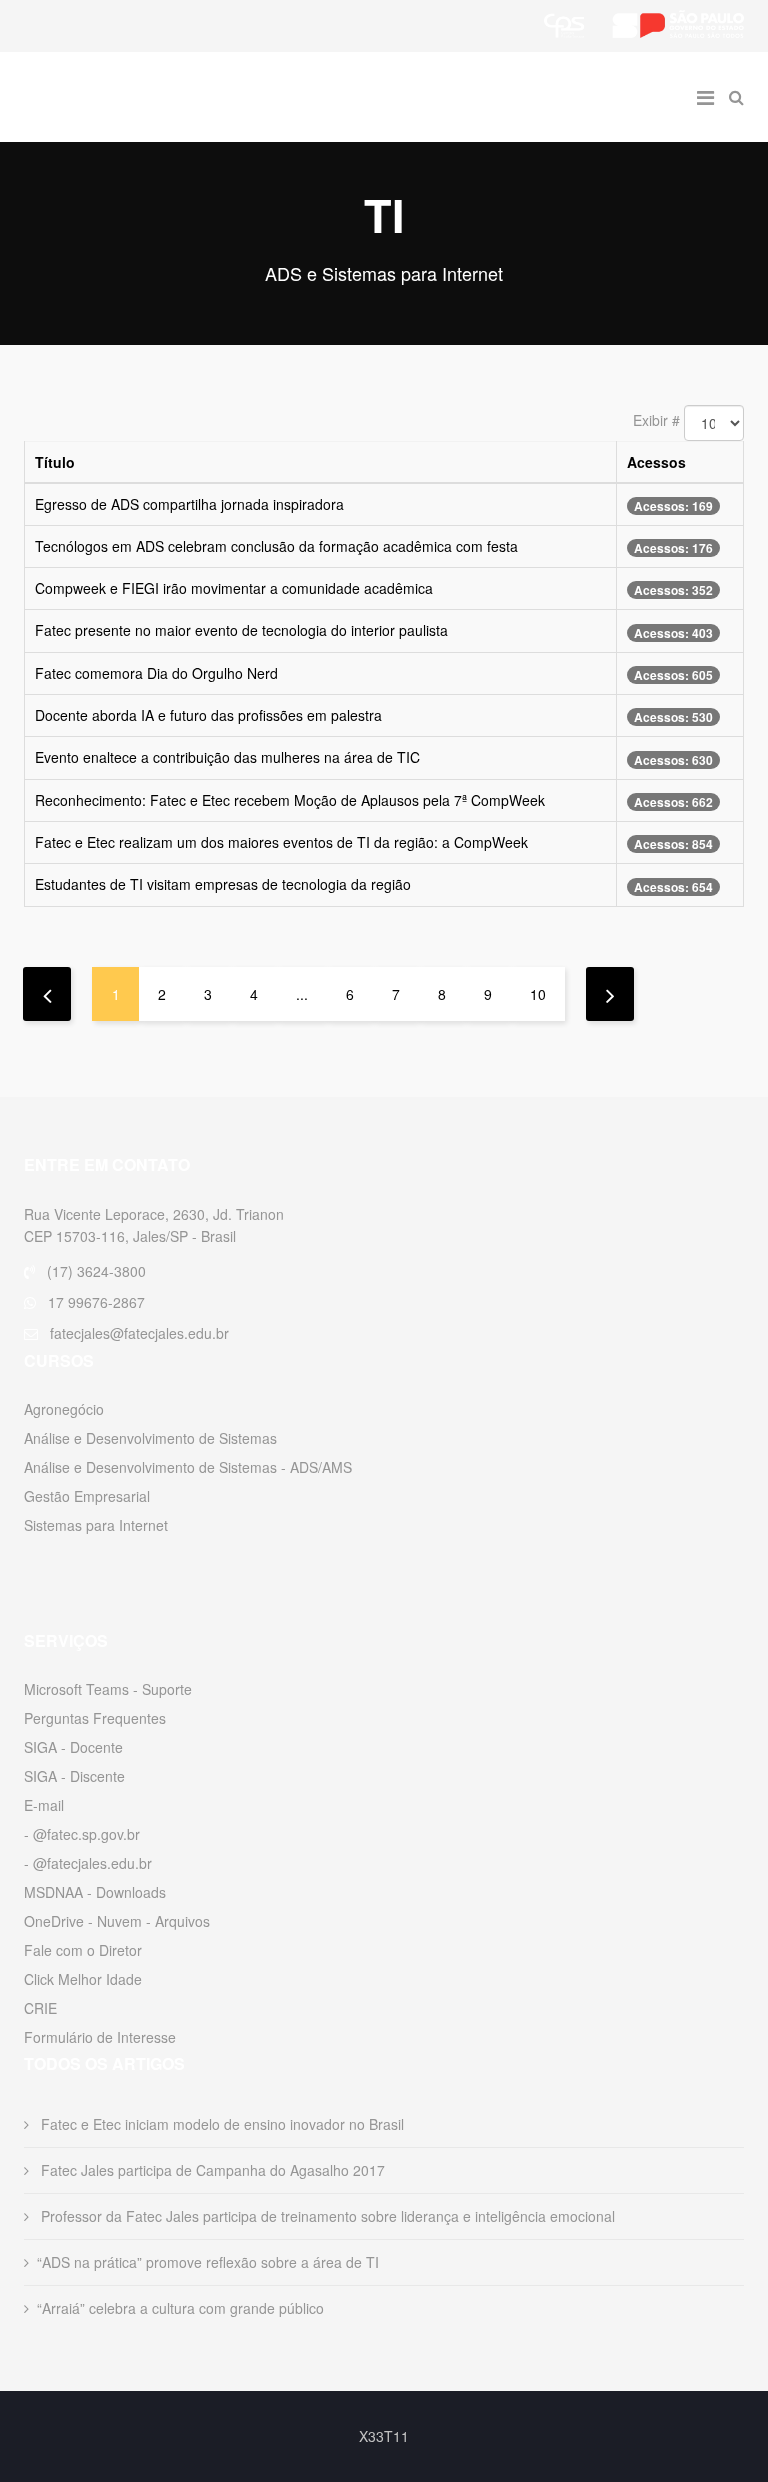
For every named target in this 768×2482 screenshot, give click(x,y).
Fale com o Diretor (83, 1950)
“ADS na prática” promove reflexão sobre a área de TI (208, 2262)
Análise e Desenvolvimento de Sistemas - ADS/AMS (188, 1467)
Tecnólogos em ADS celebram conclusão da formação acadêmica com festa (276, 546)
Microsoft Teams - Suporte (108, 1689)
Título (55, 462)
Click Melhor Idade (83, 1979)
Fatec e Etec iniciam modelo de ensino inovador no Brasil (220, 2124)
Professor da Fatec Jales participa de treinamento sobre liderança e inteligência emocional (326, 2216)
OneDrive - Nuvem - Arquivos (117, 1921)
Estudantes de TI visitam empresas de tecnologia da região (223, 884)
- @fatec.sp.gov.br (82, 1834)
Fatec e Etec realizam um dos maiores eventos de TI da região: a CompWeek (281, 842)
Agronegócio (64, 1409)
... (302, 994)
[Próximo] (610, 994)
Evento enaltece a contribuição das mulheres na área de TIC (227, 757)
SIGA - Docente (73, 1747)
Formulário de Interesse (100, 2037)
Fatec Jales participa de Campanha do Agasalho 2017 (211, 2170)
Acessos (656, 462)
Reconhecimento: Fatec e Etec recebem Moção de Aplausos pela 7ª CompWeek (290, 800)
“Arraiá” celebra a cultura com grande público (180, 2308)
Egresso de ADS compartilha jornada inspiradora (189, 504)
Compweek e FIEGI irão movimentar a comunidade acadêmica (234, 588)
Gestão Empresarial (87, 1496)
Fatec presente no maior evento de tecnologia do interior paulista (241, 630)
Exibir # (656, 420)
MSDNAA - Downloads (95, 1892)
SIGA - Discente (74, 1776)
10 (538, 994)
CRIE (40, 2008)
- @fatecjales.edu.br (88, 1863)
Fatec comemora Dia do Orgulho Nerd (156, 673)
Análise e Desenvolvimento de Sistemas (150, 1438)
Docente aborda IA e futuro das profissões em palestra (208, 715)
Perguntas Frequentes (95, 1718)
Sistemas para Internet (96, 1525)
